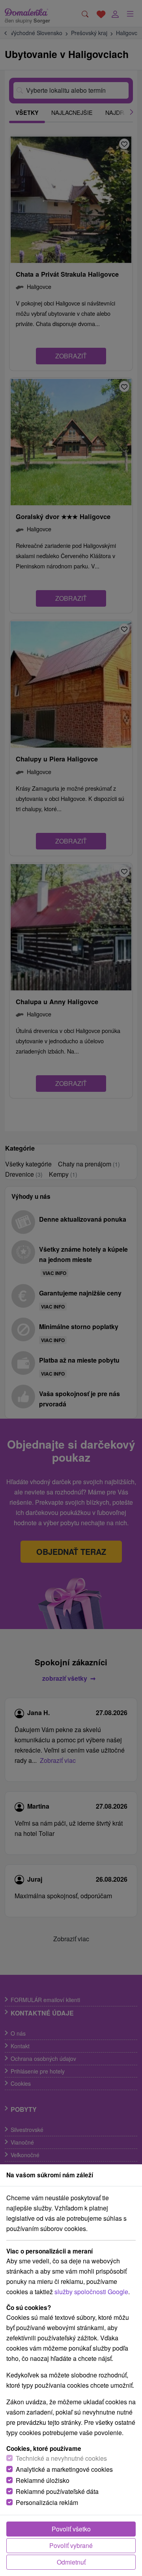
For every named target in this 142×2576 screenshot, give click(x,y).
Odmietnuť (71, 2562)
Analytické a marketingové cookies (64, 2469)
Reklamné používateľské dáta (57, 2491)
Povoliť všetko (71, 2529)
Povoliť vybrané (71, 2545)
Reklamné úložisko (43, 2480)
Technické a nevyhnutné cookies (61, 2458)
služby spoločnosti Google (91, 2292)
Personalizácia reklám (47, 2502)
